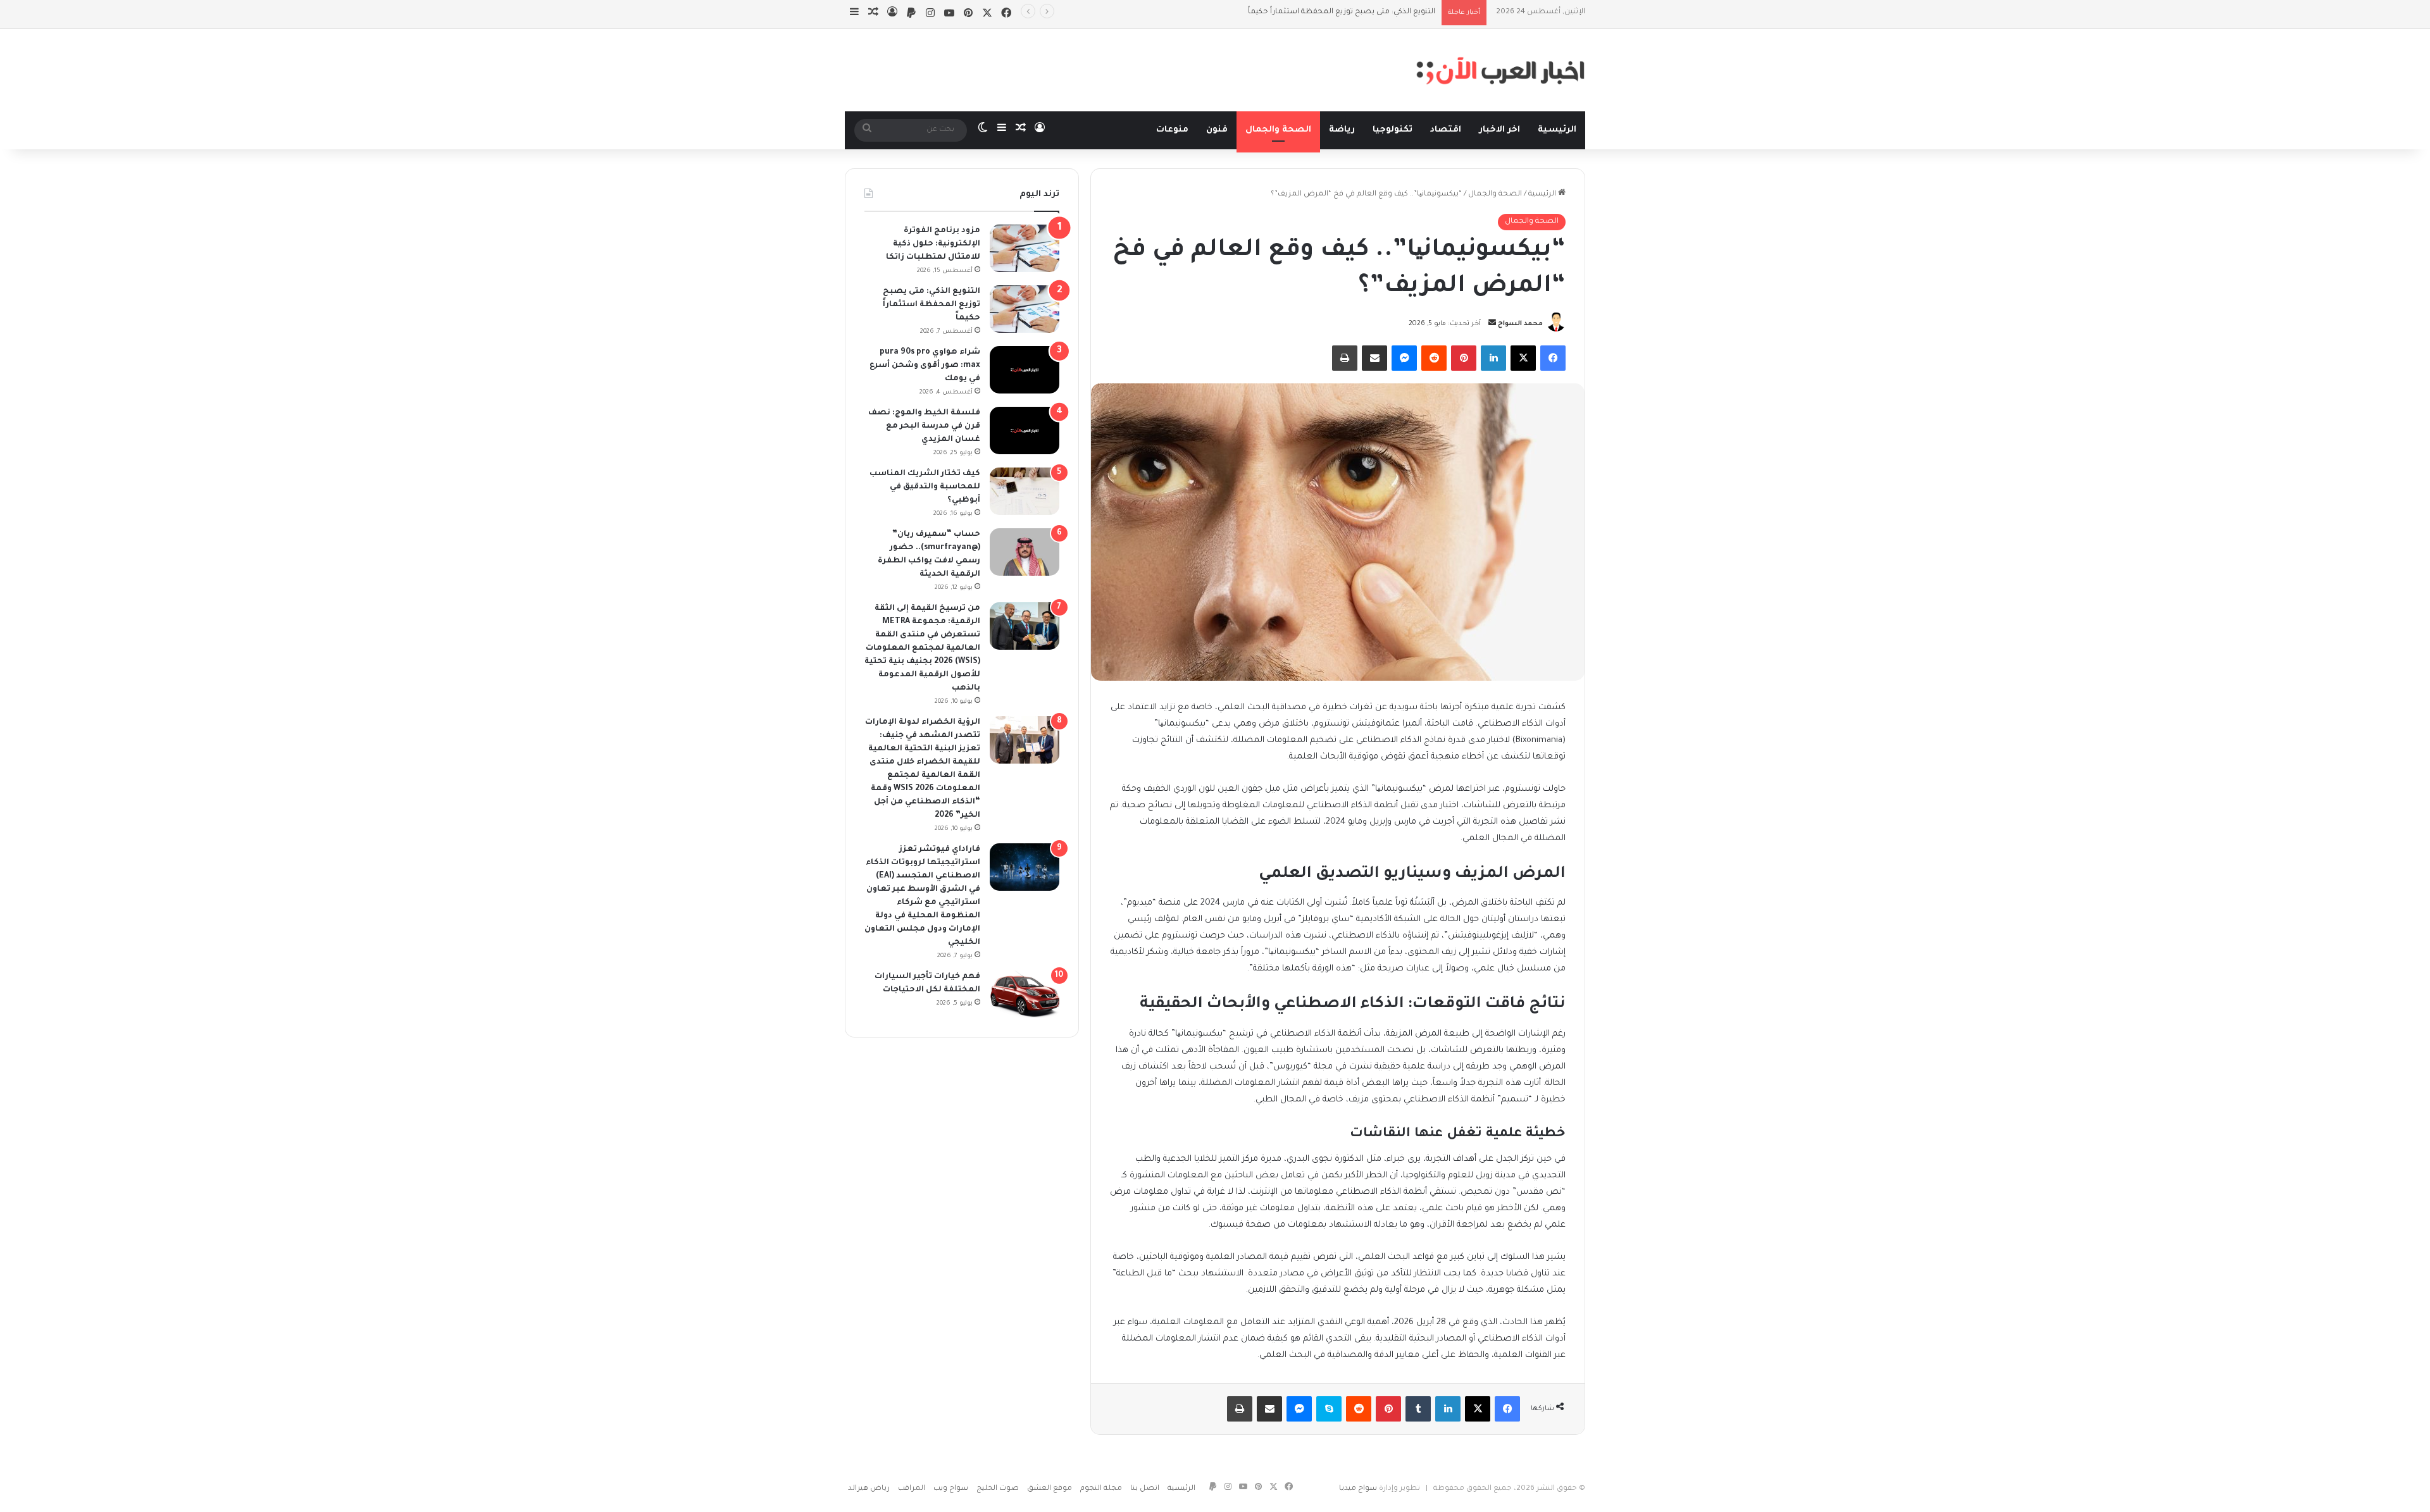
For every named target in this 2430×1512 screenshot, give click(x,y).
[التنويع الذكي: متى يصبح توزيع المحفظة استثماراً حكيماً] (1025, 309)
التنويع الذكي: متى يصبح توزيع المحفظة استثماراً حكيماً (931, 305)
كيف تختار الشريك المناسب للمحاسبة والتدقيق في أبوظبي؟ (925, 487)
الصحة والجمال (1278, 130)
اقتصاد (1446, 130)
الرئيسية (1557, 130)
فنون (1217, 130)
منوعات (1172, 130)
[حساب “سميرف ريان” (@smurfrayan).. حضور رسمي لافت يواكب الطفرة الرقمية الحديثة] (1025, 552)
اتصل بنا (1145, 1489)
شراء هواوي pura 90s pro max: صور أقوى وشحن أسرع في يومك (1324, 12)
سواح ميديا (1358, 1489)
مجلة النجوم (1101, 1489)
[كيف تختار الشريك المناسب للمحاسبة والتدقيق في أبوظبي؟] (1025, 491)
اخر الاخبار (1499, 130)
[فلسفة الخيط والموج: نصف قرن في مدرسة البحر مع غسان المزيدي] (1025, 431)
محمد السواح (1520, 324)
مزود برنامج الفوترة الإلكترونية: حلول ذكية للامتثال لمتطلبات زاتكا (933, 244)
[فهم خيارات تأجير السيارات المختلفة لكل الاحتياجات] (1025, 994)
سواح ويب (951, 1489)
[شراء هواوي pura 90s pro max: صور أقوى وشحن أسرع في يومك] (1025, 370)
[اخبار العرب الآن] (1500, 70)
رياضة (1342, 130)
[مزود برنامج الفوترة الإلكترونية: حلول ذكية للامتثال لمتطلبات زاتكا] (1025, 248)
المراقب (912, 1489)
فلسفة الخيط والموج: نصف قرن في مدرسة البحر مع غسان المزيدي (924, 426)
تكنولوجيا (1393, 130)
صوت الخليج (998, 1489)
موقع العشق (1050, 1489)
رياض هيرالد (869, 1489)
